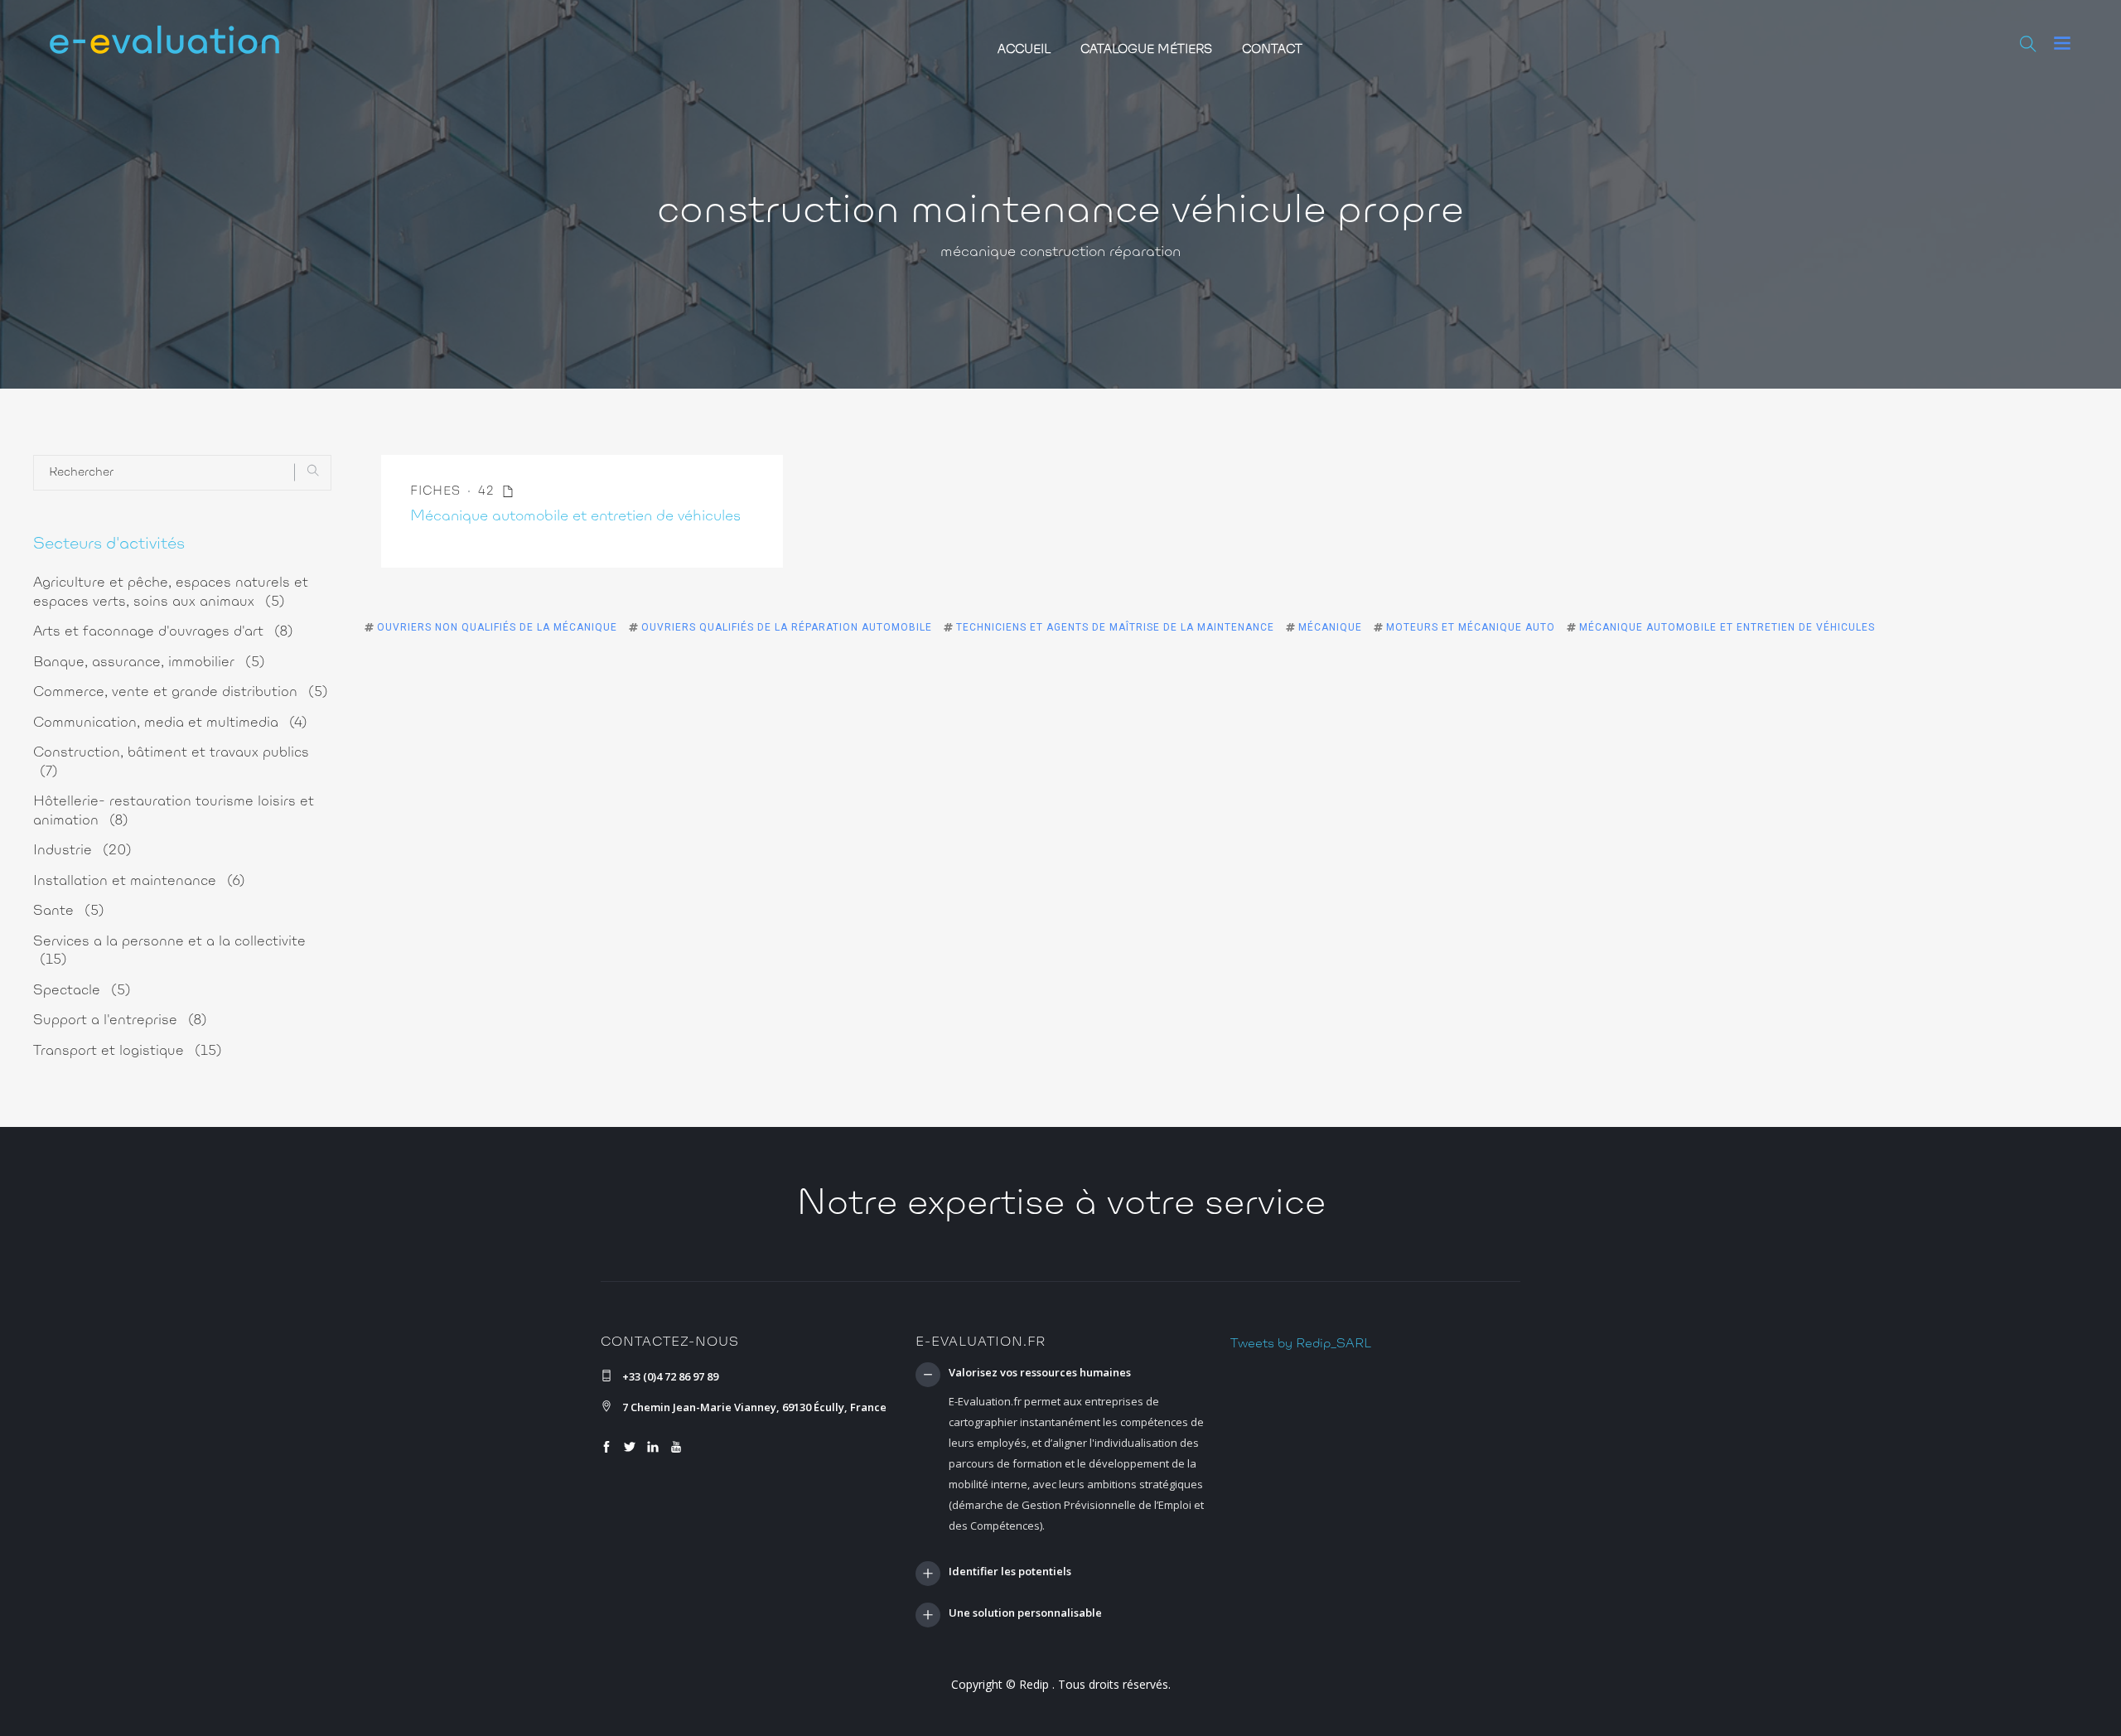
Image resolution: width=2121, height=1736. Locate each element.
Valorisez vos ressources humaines (1040, 1373)
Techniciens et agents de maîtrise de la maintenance (1115, 627)
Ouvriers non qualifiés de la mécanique (497, 627)
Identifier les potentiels (1010, 1572)
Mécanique (1330, 627)
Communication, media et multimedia (170, 723)
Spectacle (82, 991)
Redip (1034, 1684)
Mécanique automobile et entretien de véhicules (575, 517)
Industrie (82, 851)
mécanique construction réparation (1060, 253)
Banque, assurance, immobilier (149, 662)
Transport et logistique (128, 1051)
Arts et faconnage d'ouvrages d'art (163, 632)
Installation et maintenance (139, 881)
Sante (69, 911)
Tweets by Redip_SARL (1301, 1344)
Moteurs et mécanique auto (1471, 627)
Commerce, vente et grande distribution (181, 692)
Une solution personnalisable (1025, 1613)
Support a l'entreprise (120, 1020)
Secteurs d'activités (109, 544)
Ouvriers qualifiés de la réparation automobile (787, 627)
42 (488, 492)
